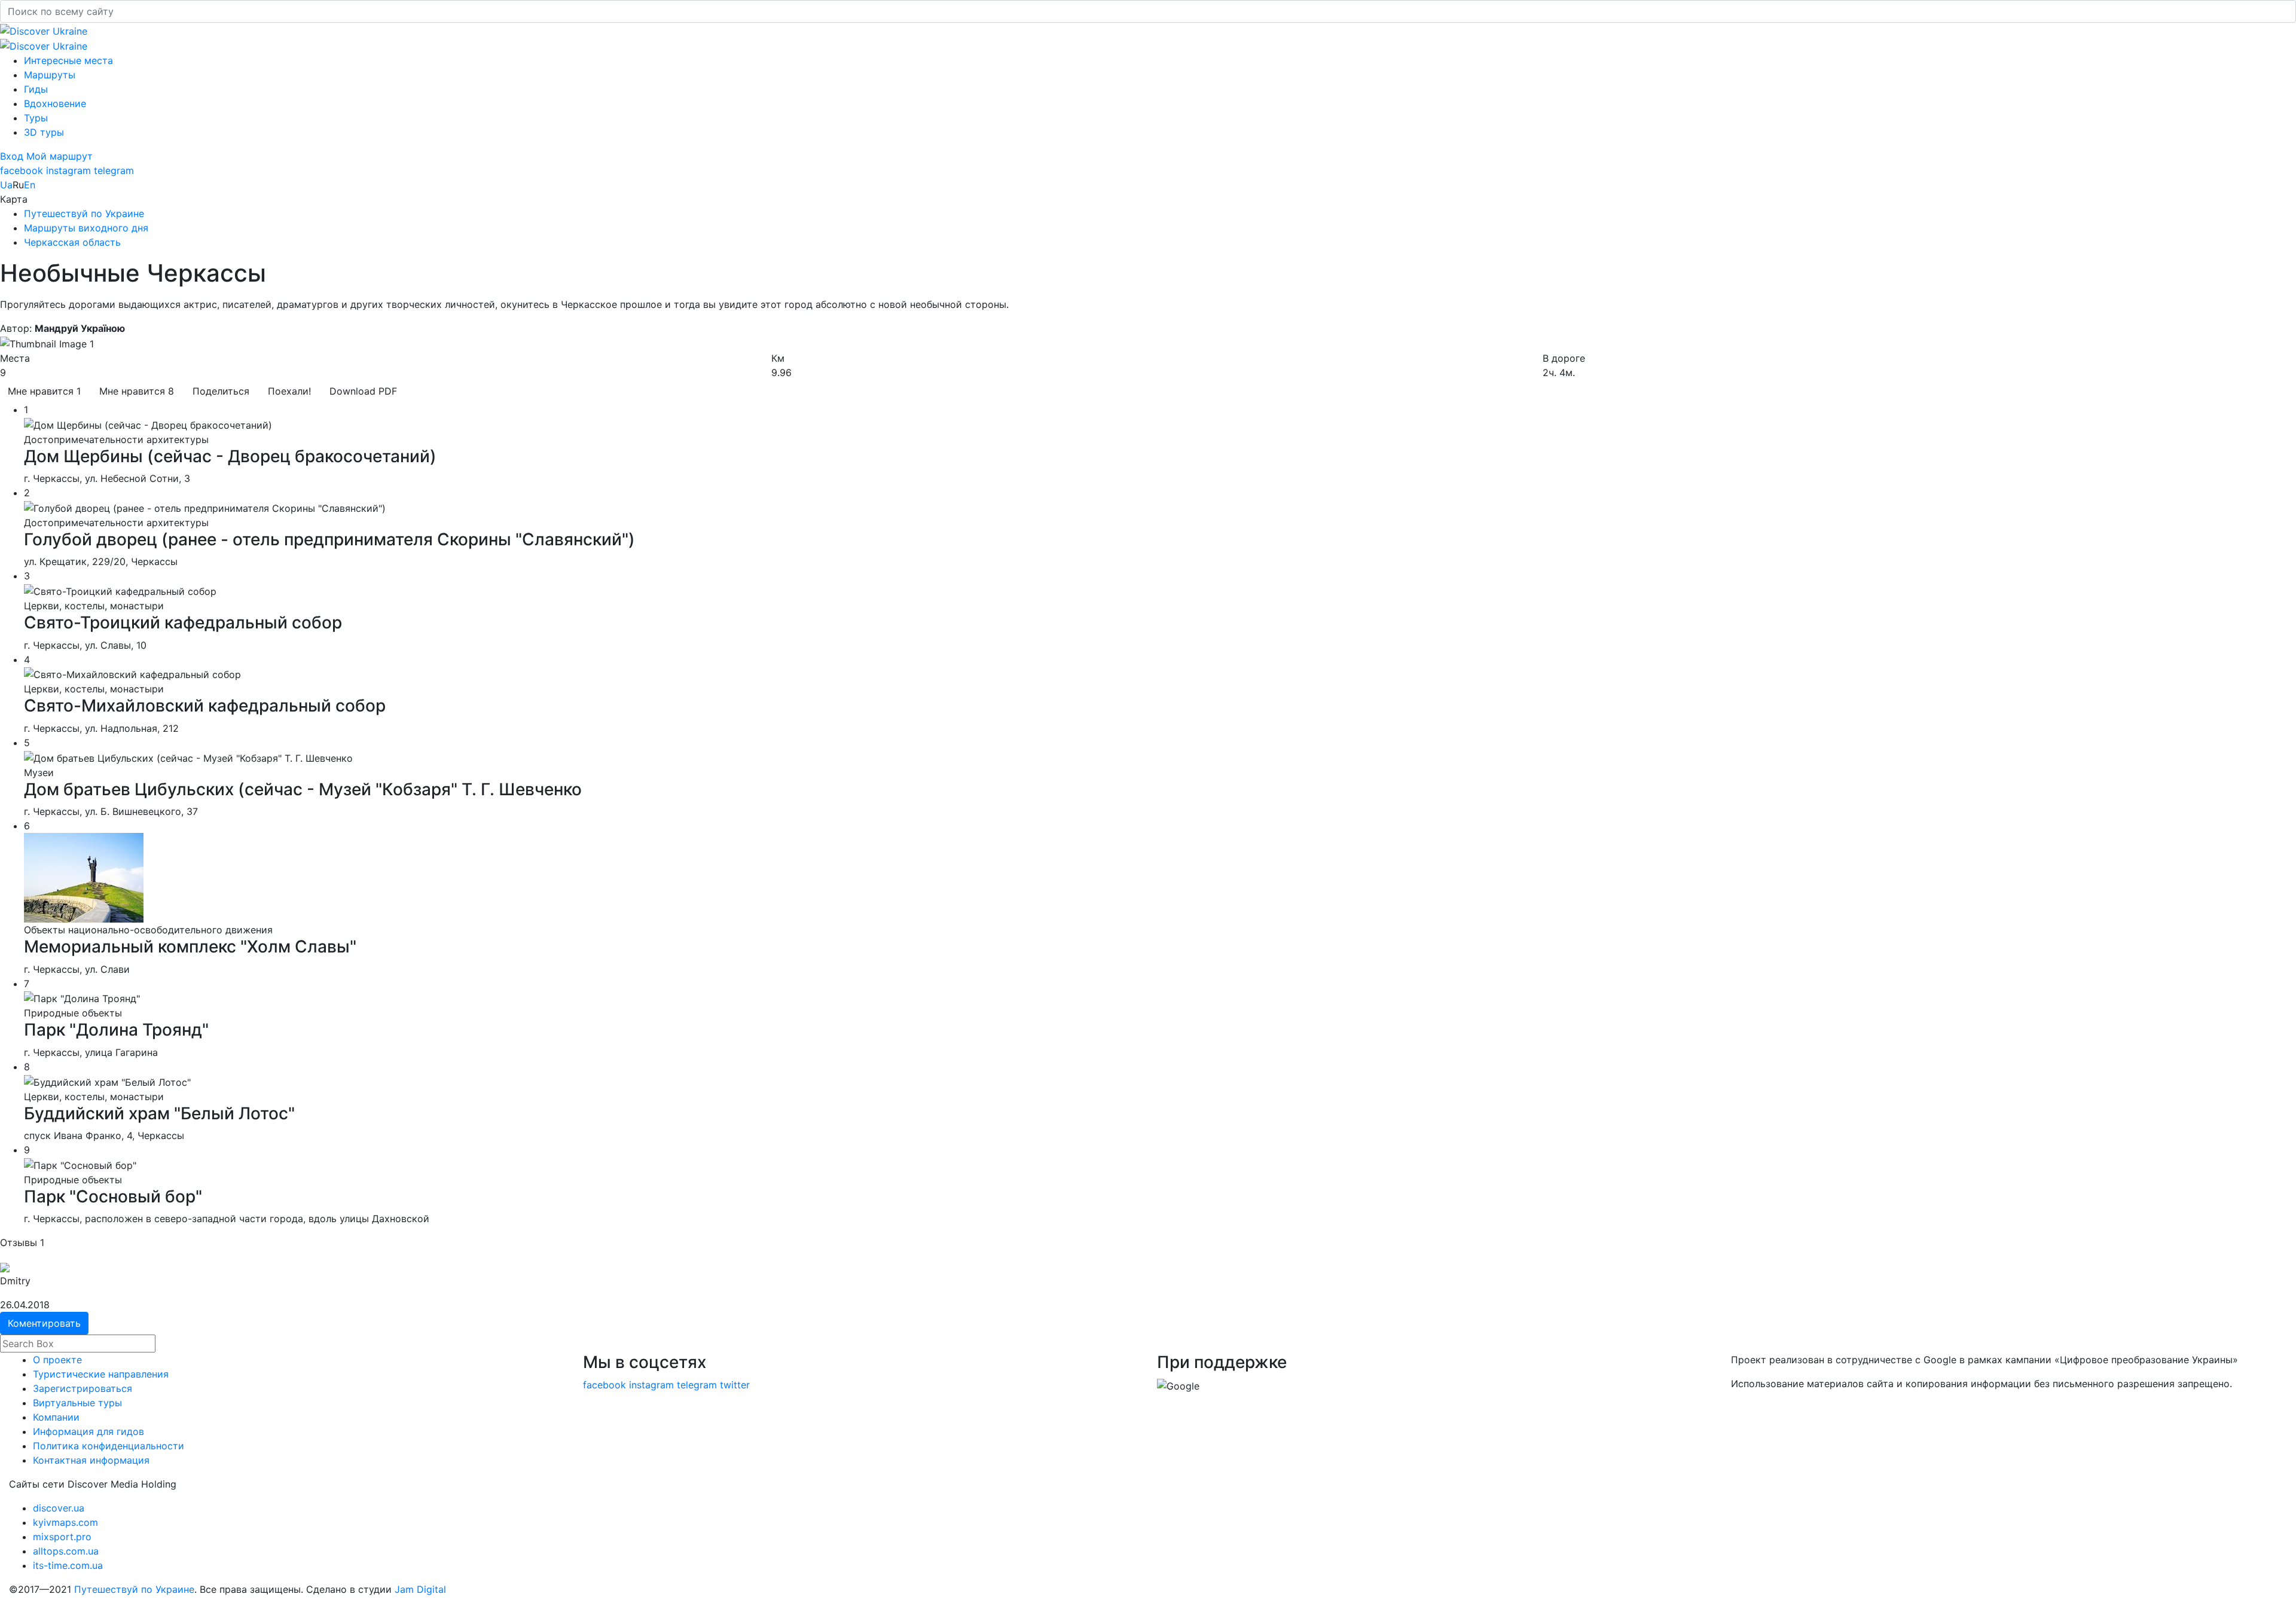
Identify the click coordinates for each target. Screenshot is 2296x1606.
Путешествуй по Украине (134, 1589)
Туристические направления (101, 1374)
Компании (56, 1417)
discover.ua (59, 1508)
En (30, 185)
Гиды (36, 89)
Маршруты (50, 75)
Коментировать (44, 1323)
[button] (13, 156)
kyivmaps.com (65, 1522)
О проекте (57, 1360)
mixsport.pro (62, 1537)
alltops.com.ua (66, 1551)
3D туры (44, 132)
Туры (36, 118)
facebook (22, 170)
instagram (68, 170)
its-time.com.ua (68, 1565)
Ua (6, 185)
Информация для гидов (88, 1431)
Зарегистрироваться (83, 1388)
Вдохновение (55, 103)
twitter (735, 1385)
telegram (114, 170)
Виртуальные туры (77, 1403)
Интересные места (68, 60)
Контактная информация (91, 1460)
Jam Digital (420, 1589)
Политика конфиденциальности (109, 1446)
